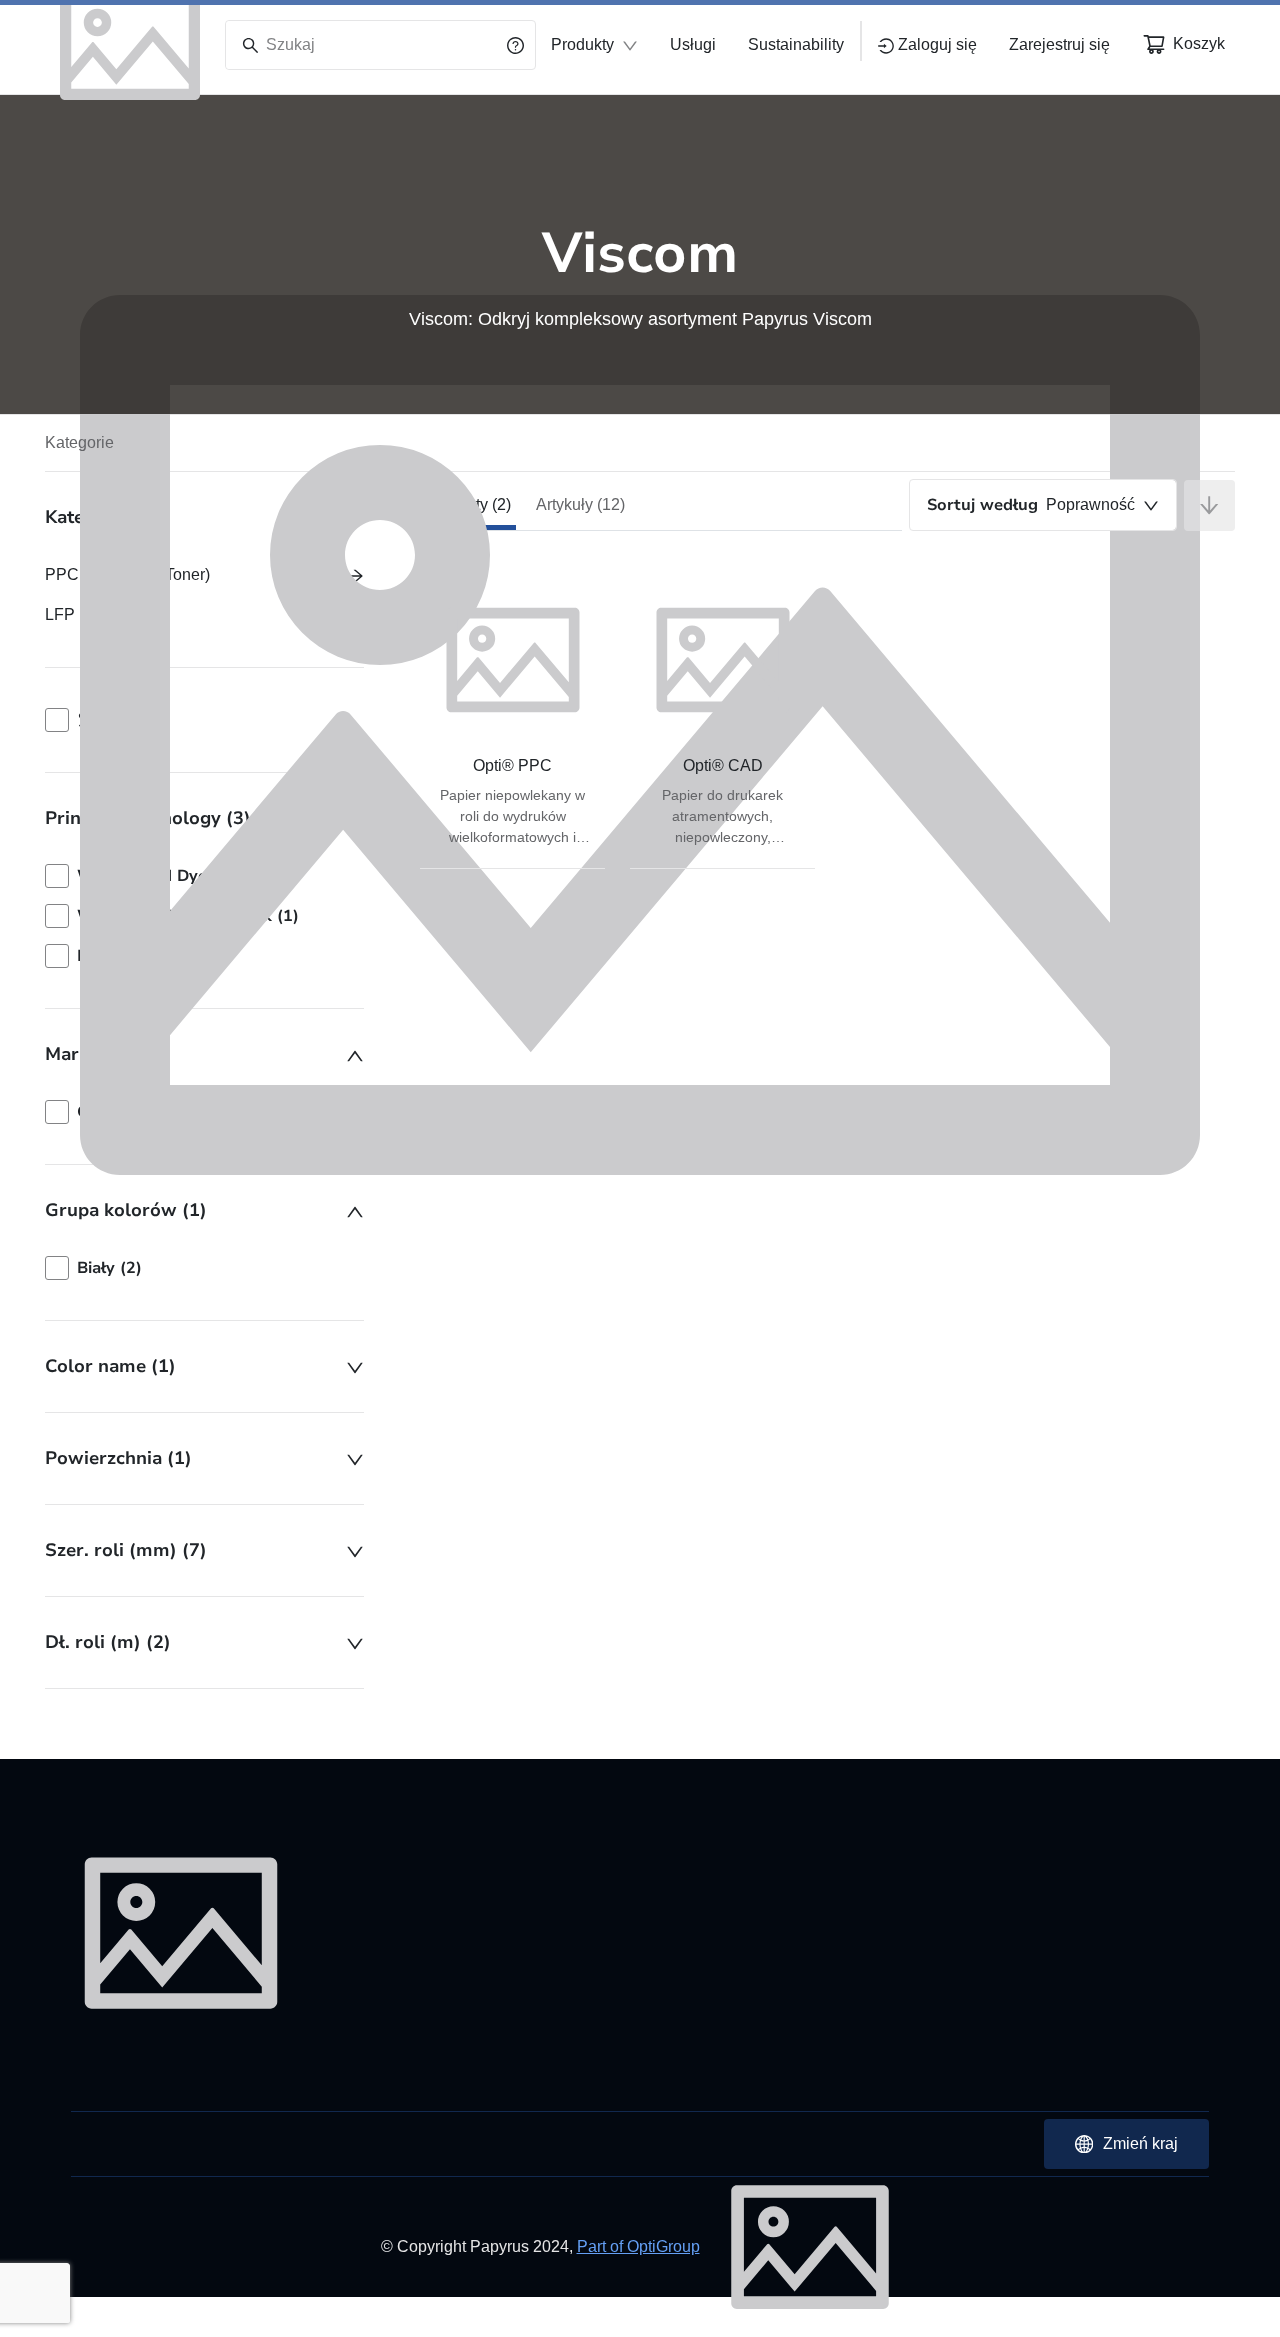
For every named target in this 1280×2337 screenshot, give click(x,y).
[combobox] (1043, 505)
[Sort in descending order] (1209, 505)
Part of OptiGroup (638, 2246)
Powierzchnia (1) (118, 1458)
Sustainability (796, 44)
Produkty (582, 44)
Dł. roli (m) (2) (108, 1642)
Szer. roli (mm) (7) (126, 1550)
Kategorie (79, 442)
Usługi (693, 44)
